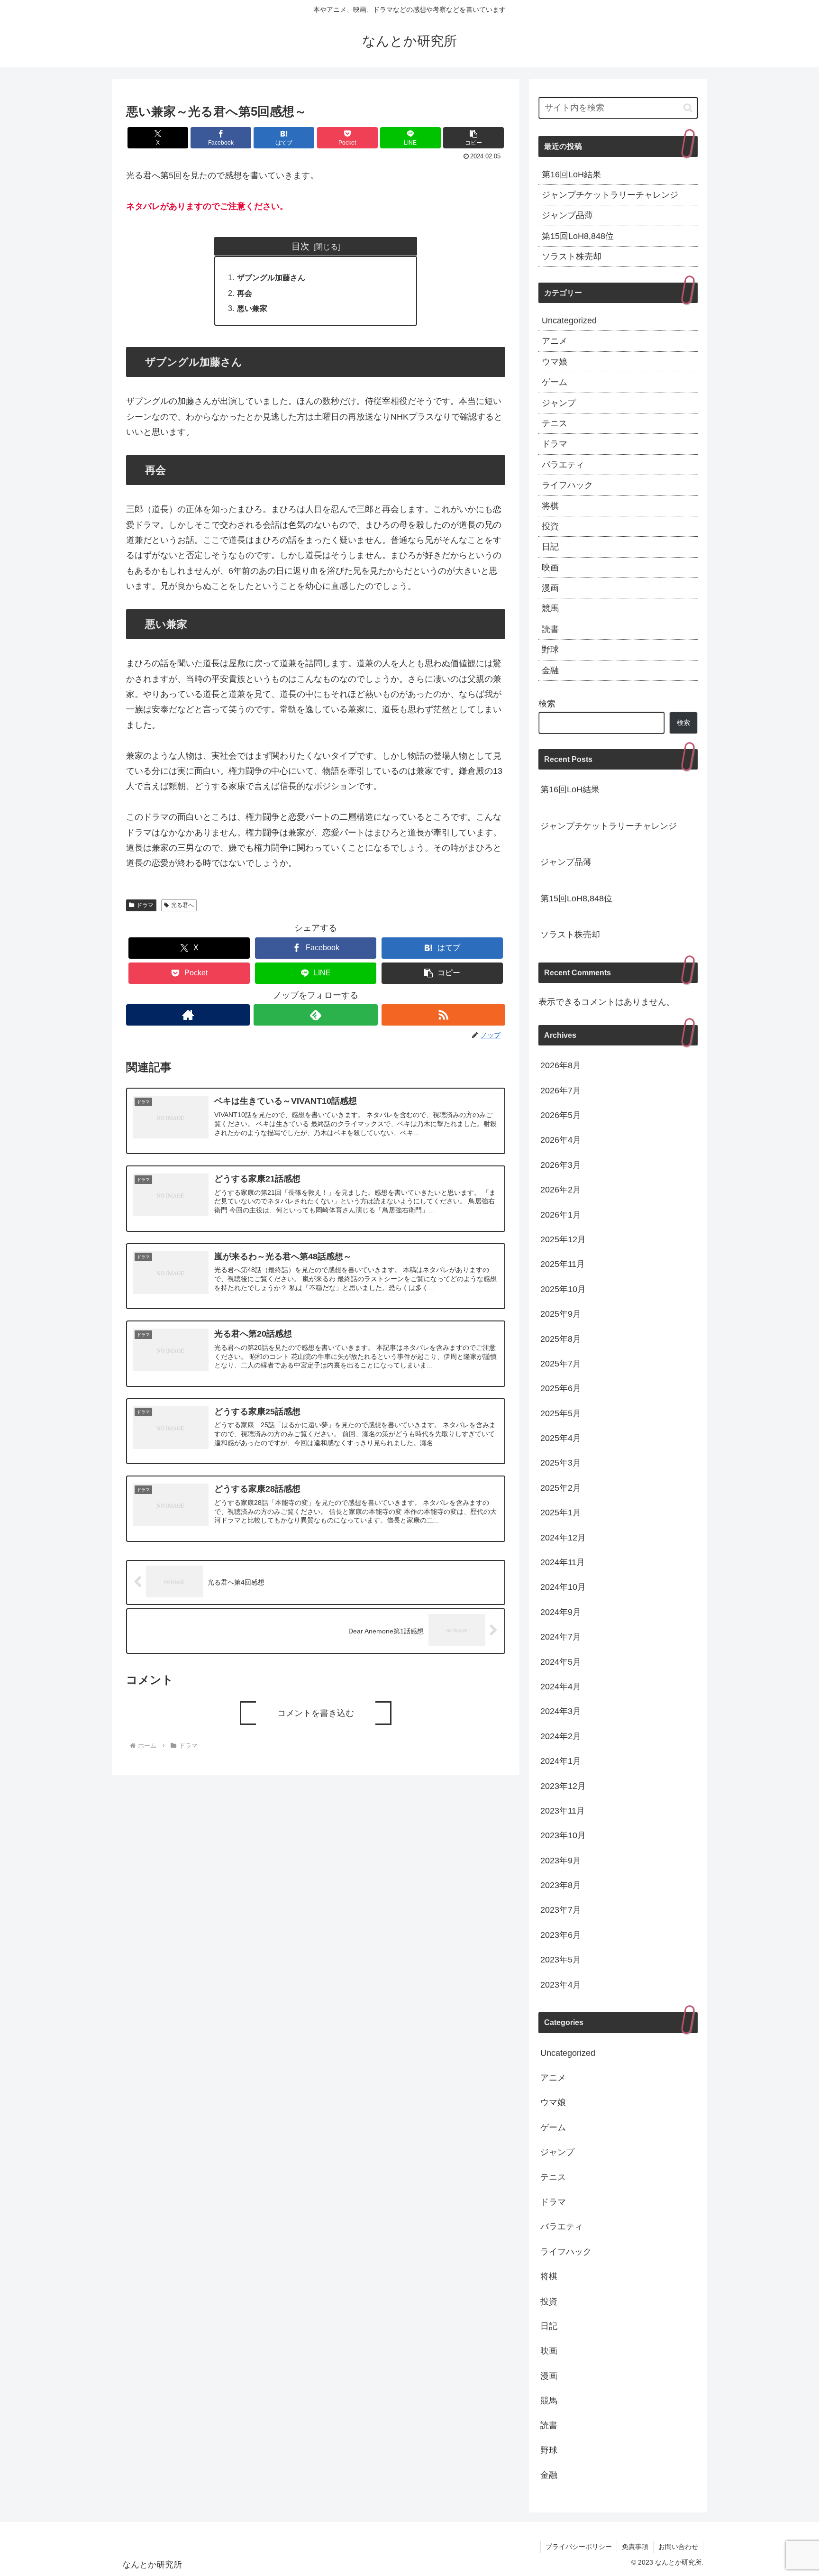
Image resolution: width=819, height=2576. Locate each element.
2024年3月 (561, 1711)
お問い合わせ (678, 2547)
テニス (555, 423)
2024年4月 (561, 1687)
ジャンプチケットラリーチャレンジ (610, 195)
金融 (550, 670)
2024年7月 (561, 1637)
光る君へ (182, 905)
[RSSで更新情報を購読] (443, 1015)
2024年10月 (563, 1587)
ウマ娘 (555, 362)
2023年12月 (563, 1786)
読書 (550, 629)
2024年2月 (561, 1736)
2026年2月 (561, 1190)
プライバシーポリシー (579, 2547)
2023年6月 (561, 1934)
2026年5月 (561, 1115)
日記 (550, 547)
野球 (550, 650)
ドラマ (145, 905)
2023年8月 (561, 1885)
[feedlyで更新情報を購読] (315, 1015)
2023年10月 (563, 1835)
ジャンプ (559, 403)
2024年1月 (561, 1761)
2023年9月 (561, 1860)
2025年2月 (561, 1487)
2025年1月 (561, 1513)
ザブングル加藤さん (271, 277)
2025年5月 (561, 1413)
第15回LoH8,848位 (578, 236)
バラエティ (563, 465)
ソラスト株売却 (572, 257)
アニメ (555, 341)
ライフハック (567, 485)
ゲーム (555, 382)
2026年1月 (561, 1214)
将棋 (550, 506)
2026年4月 (561, 1140)
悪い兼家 (252, 308)
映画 (550, 568)
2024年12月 (563, 1537)
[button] (473, 138)
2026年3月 (561, 1164)
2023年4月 (561, 1984)
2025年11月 (563, 1264)
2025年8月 (561, 1338)
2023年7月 (561, 1910)
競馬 (550, 608)
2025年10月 (563, 1289)
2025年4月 (561, 1438)
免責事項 (635, 2547)
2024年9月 (561, 1612)
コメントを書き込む (316, 1713)
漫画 (550, 588)
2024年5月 (561, 1661)
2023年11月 (563, 1811)
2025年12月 (563, 1239)
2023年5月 (561, 1960)
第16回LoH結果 (571, 174)
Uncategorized (569, 321)
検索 (547, 704)
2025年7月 (561, 1364)
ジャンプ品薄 (567, 215)
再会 (245, 293)
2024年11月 (563, 1562)
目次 (300, 246)
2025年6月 (561, 1388)
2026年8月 (561, 1065)
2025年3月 (561, 1463)
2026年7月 (561, 1090)
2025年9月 (561, 1314)
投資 (550, 526)
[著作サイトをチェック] (188, 1015)
